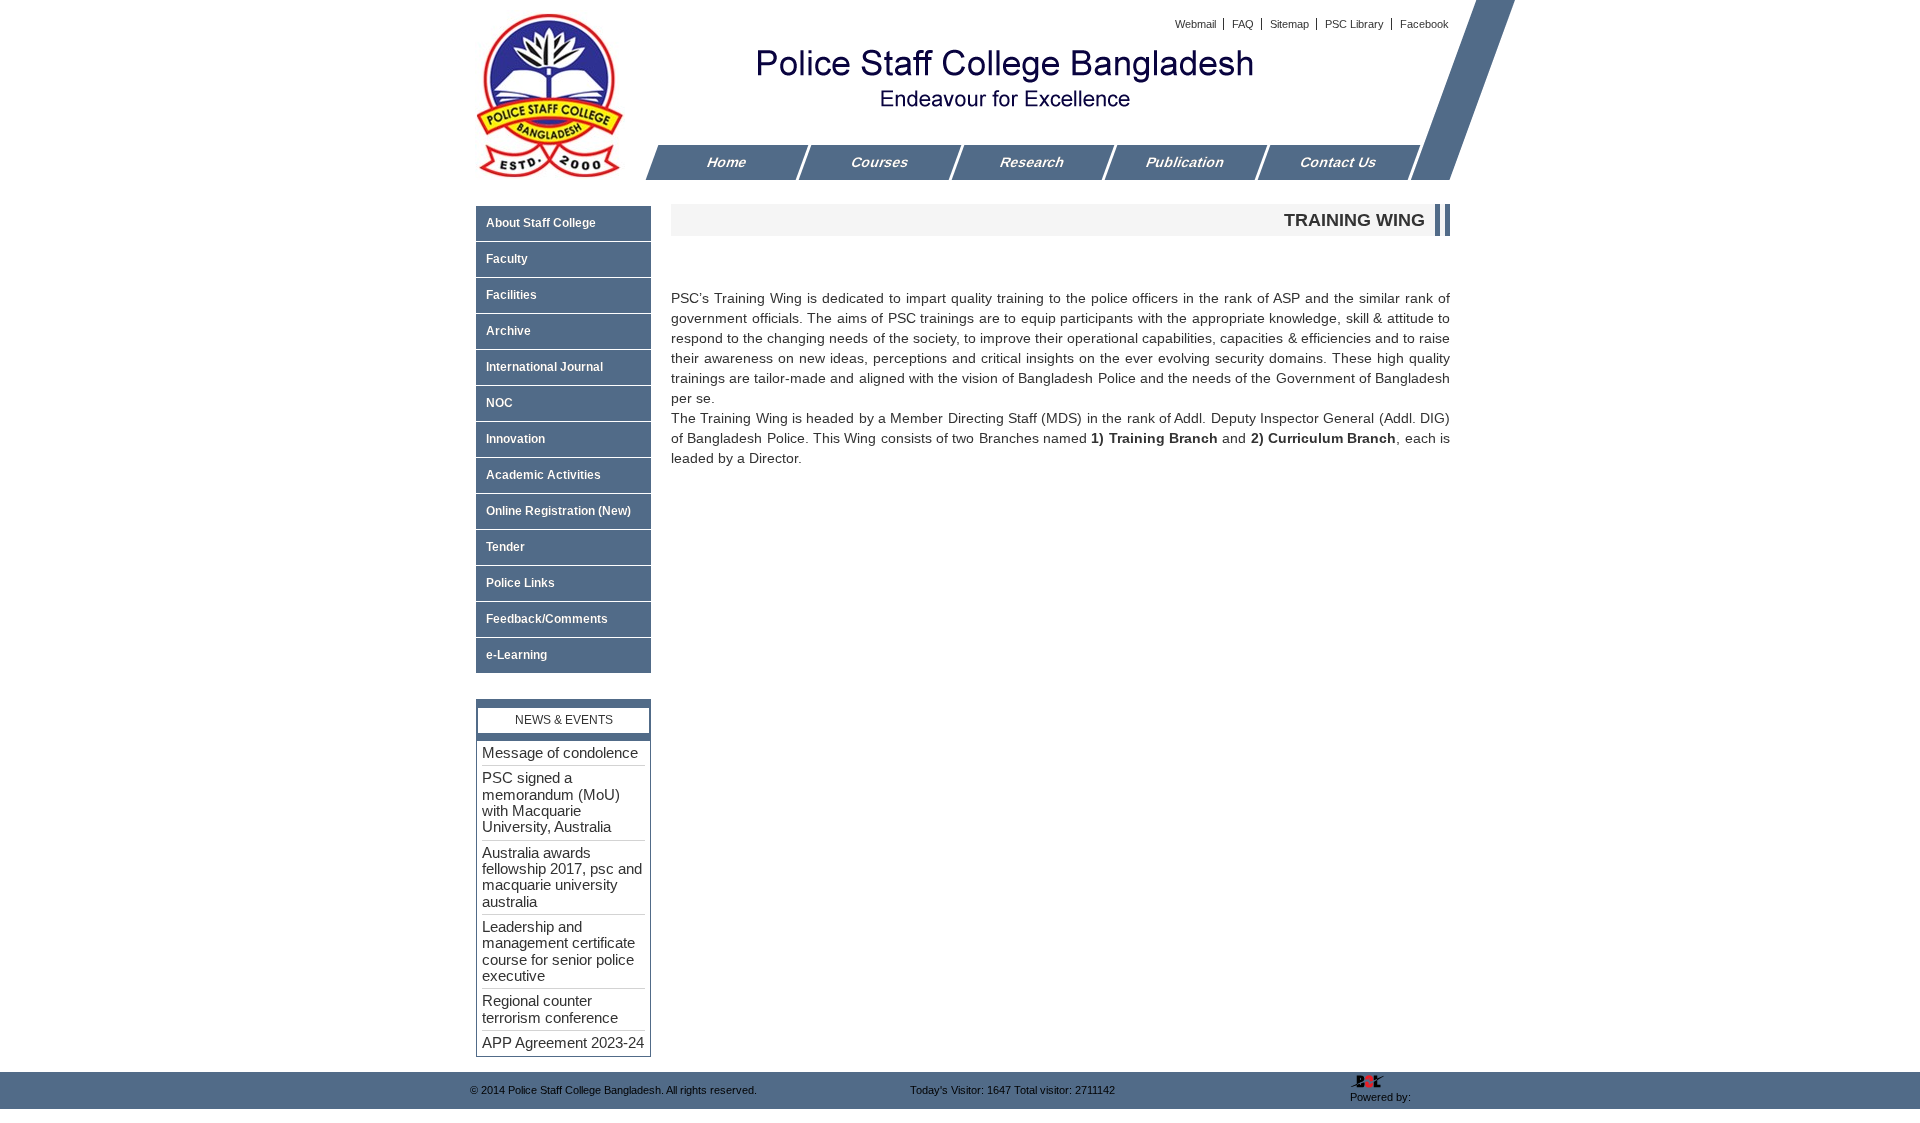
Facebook (1424, 24)
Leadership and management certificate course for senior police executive (558, 951)
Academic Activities (543, 475)
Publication (1186, 162)
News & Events (564, 720)
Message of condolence (560, 753)
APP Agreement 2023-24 (563, 1043)
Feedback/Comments (547, 619)
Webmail (1197, 24)
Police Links (520, 583)
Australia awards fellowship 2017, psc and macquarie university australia (562, 877)
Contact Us (1339, 162)
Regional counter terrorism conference (550, 1009)
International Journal (544, 367)
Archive (508, 331)
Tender (505, 547)
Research (1033, 162)
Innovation (515, 439)
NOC (499, 403)
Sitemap (1291, 24)
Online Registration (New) (558, 511)
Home (727, 162)
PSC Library (1356, 24)
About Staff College (541, 223)
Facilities (511, 295)
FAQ (1244, 24)
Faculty (507, 259)
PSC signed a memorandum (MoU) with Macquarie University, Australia (551, 802)
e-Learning (516, 655)
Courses (880, 162)
